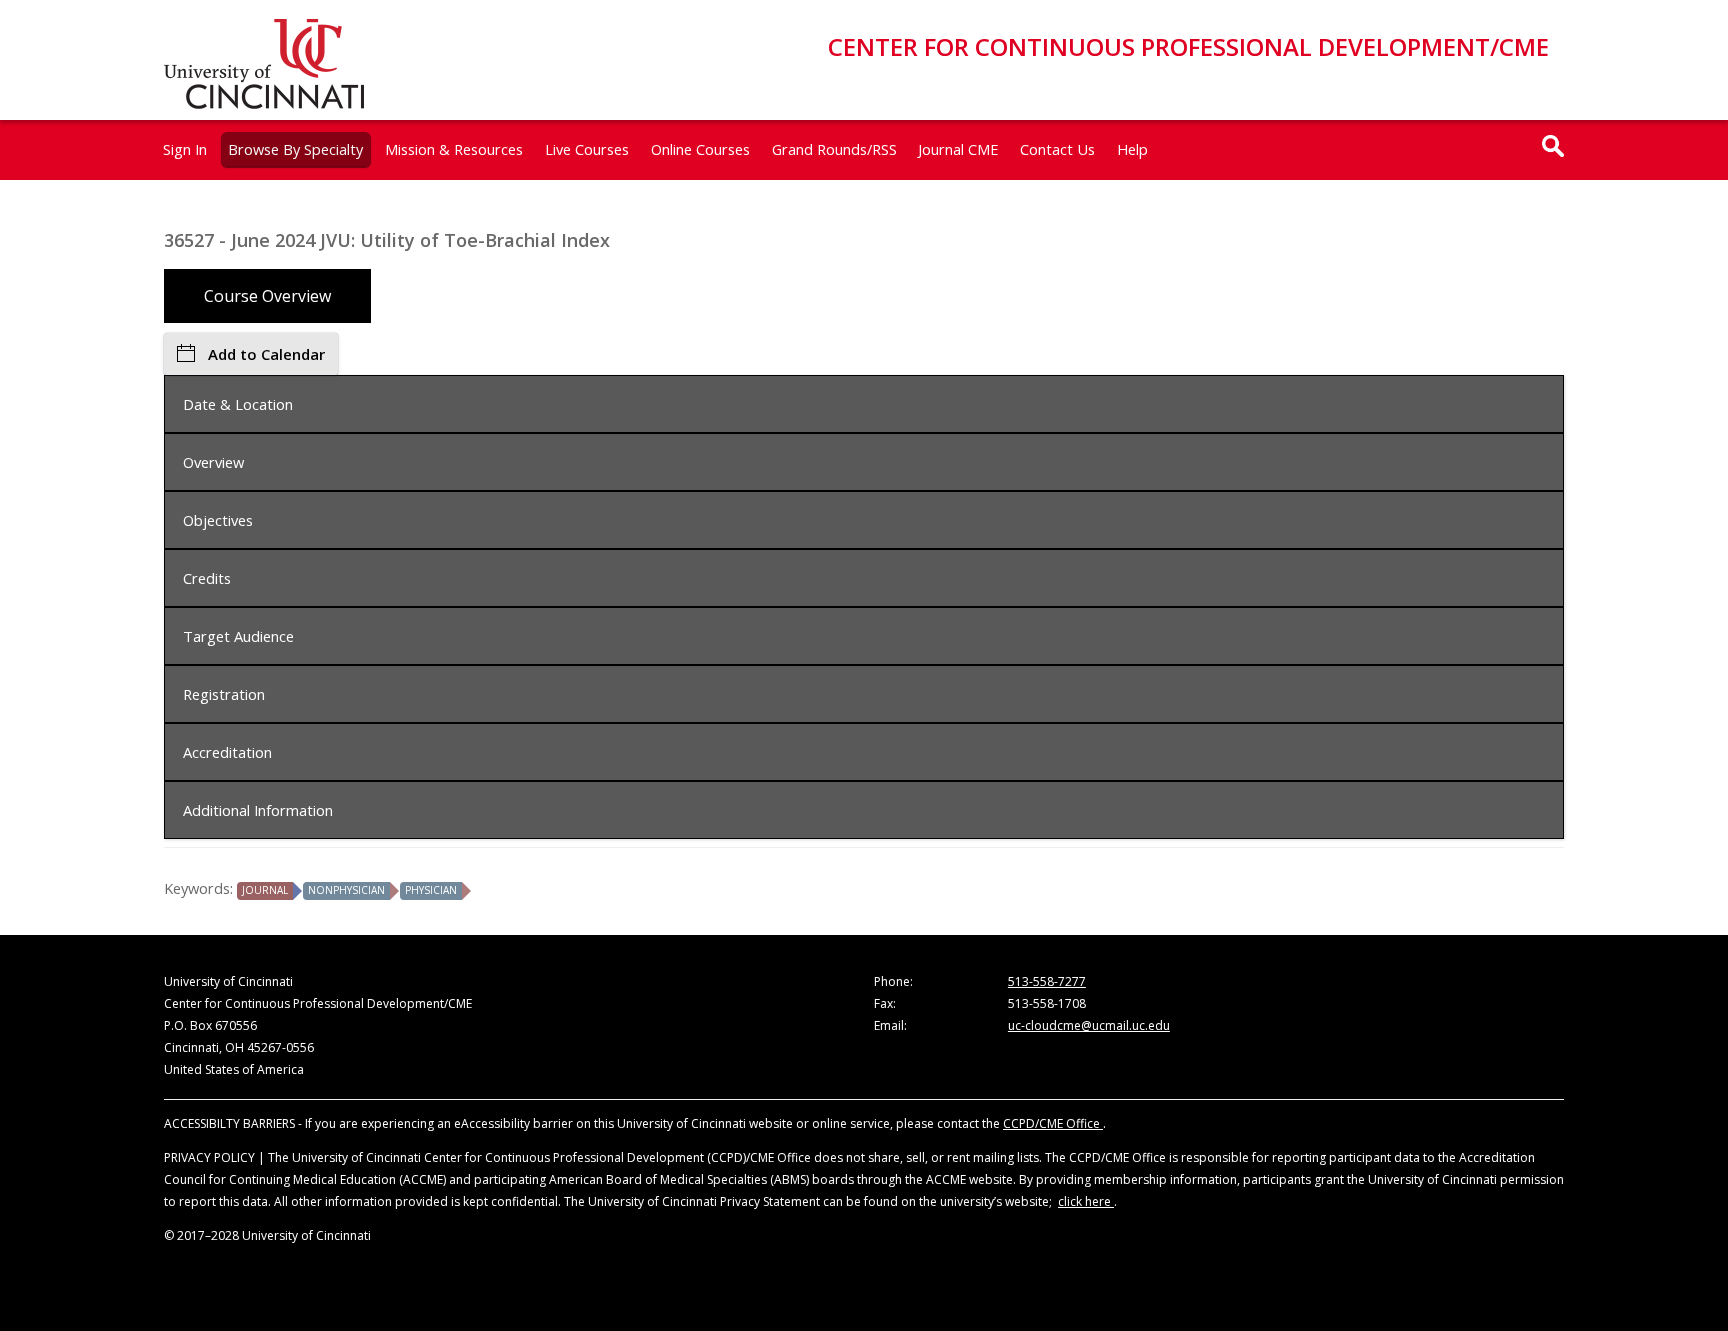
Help (1132, 149)
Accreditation (227, 752)
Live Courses (587, 149)
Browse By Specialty (295, 149)
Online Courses (700, 149)
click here (1086, 1201)
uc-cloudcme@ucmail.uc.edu (1089, 1025)
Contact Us (1057, 149)
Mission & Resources (454, 149)
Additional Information (258, 810)
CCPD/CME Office (1053, 1123)
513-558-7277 (1047, 981)
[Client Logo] (264, 103)
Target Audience (238, 636)
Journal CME (958, 149)
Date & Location (238, 404)
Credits (207, 578)
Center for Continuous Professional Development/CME (1188, 46)
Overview (213, 462)
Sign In (185, 149)
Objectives (218, 520)
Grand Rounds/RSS (834, 149)
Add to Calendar (266, 354)
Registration (224, 694)
